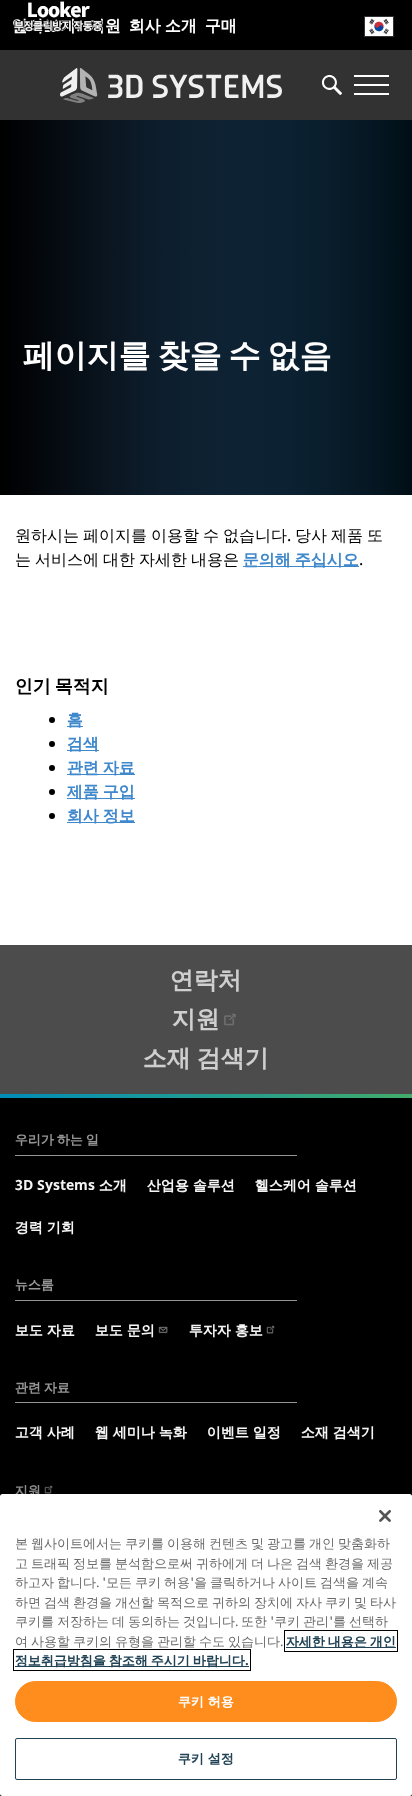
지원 (196, 1017)
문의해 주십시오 (301, 559)
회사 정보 (101, 815)
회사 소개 (163, 25)
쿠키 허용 (206, 1701)
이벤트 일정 (244, 1431)
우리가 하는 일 (57, 1139)
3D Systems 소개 (71, 1184)
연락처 (206, 978)
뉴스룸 (34, 1284)
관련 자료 (101, 767)
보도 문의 (125, 1329)
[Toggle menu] (371, 85)
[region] (206, 1645)
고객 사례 (45, 1431)
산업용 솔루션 (191, 1184)
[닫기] (385, 1516)
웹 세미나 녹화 (141, 1431)
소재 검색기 (206, 1056)
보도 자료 (45, 1329)
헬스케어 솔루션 (306, 1184)
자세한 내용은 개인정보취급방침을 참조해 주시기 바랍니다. (205, 1651)
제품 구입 (101, 791)
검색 (83, 743)
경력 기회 (45, 1226)
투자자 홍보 (226, 1329)
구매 (221, 25)
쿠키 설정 (206, 1758)
